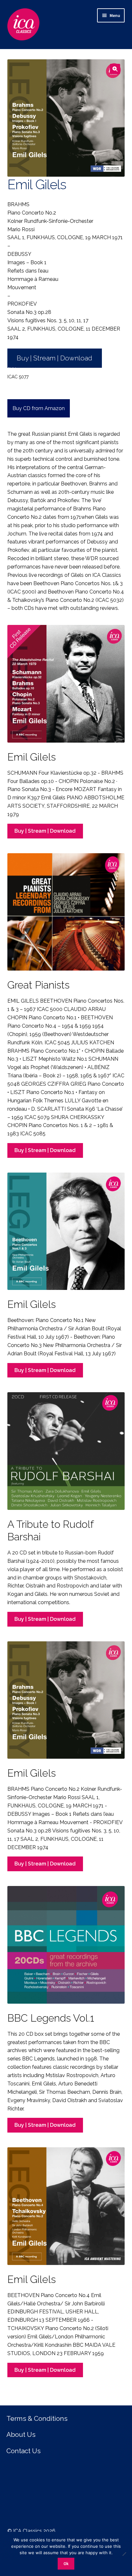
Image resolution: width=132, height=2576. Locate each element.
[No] (124, 2554)
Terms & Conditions (37, 2418)
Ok (66, 2564)
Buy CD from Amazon (39, 408)
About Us (21, 2434)
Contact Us (24, 2451)
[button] (115, 69)
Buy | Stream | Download (54, 358)
